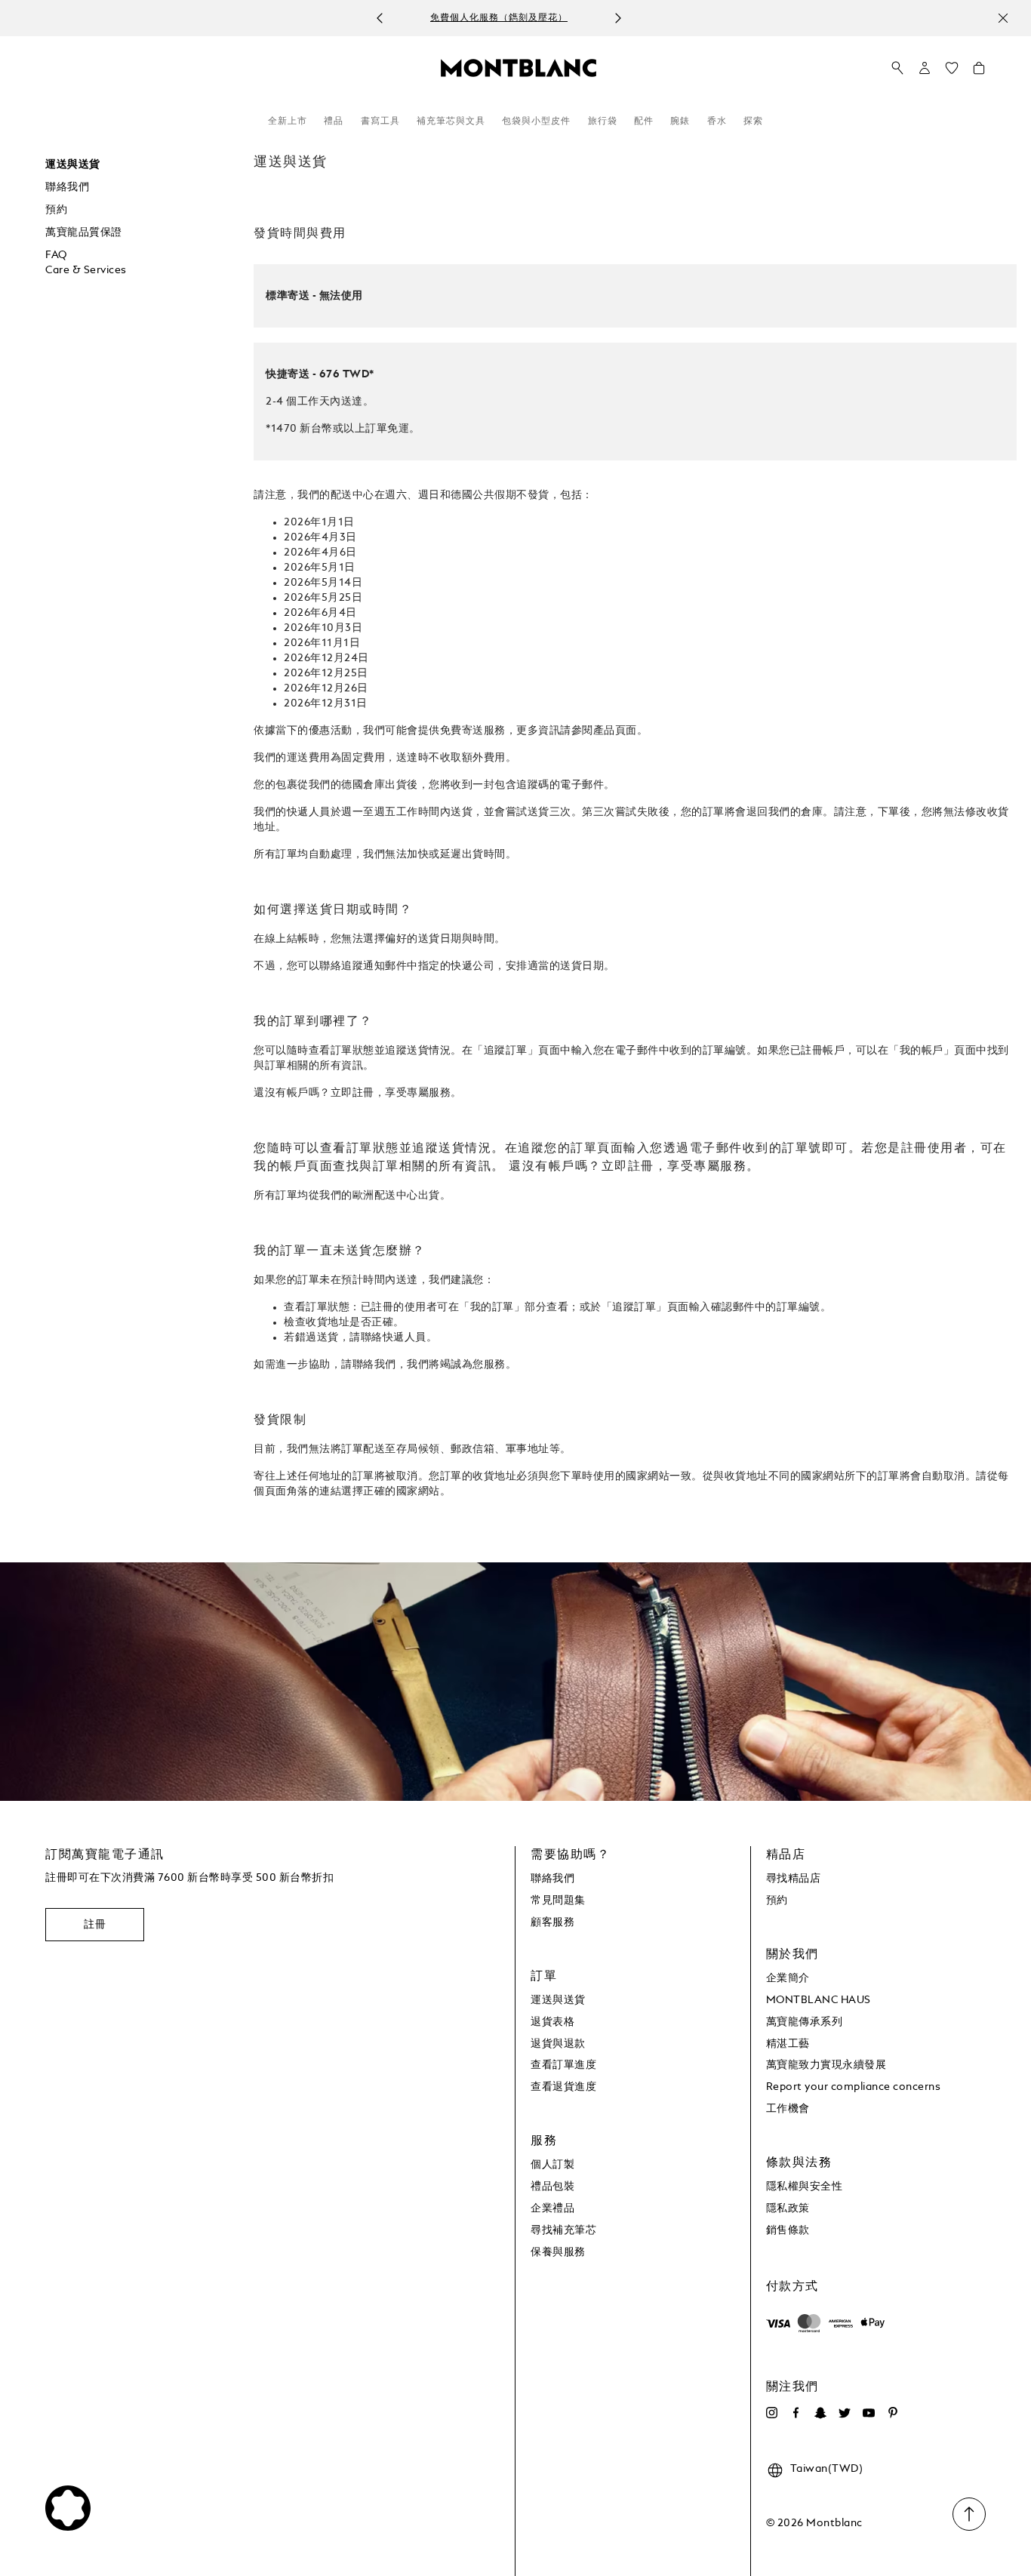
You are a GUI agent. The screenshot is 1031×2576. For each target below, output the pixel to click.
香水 (717, 122)
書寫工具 (380, 122)
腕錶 (680, 122)
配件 (644, 122)
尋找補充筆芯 (563, 2230)
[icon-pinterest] (893, 2413)
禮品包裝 (552, 2187)
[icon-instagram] (772, 2413)
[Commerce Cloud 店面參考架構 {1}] (519, 67)
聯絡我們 (67, 187)
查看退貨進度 (563, 2087)
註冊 (95, 1925)
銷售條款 (788, 2230)
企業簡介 (788, 1978)
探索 (753, 122)
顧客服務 (552, 1922)
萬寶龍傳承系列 (805, 2022)
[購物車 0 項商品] (979, 72)
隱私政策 (788, 2208)
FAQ (56, 255)
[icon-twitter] (845, 2413)
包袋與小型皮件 (536, 122)
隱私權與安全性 (805, 2187)
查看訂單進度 (563, 2065)
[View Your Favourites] (952, 72)
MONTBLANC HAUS (819, 2000)
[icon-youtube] (869, 2413)
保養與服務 (558, 2252)
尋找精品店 (794, 1879)
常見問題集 (558, 1900)
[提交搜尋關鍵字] (897, 69)
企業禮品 (552, 2208)
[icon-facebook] (796, 2413)
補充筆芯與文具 (451, 122)
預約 (56, 210)
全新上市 (288, 122)
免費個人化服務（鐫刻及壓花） (499, 19)
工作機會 (788, 2109)
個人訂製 (552, 2165)
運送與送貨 (73, 165)
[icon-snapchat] (820, 2413)
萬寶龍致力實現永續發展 (826, 2065)
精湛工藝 (788, 2044)
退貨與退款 (558, 2044)
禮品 (334, 122)
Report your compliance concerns (854, 2087)
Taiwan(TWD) (827, 2469)
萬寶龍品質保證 (84, 232)
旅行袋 (603, 122)
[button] (925, 68)
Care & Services (86, 270)
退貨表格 (552, 2022)
